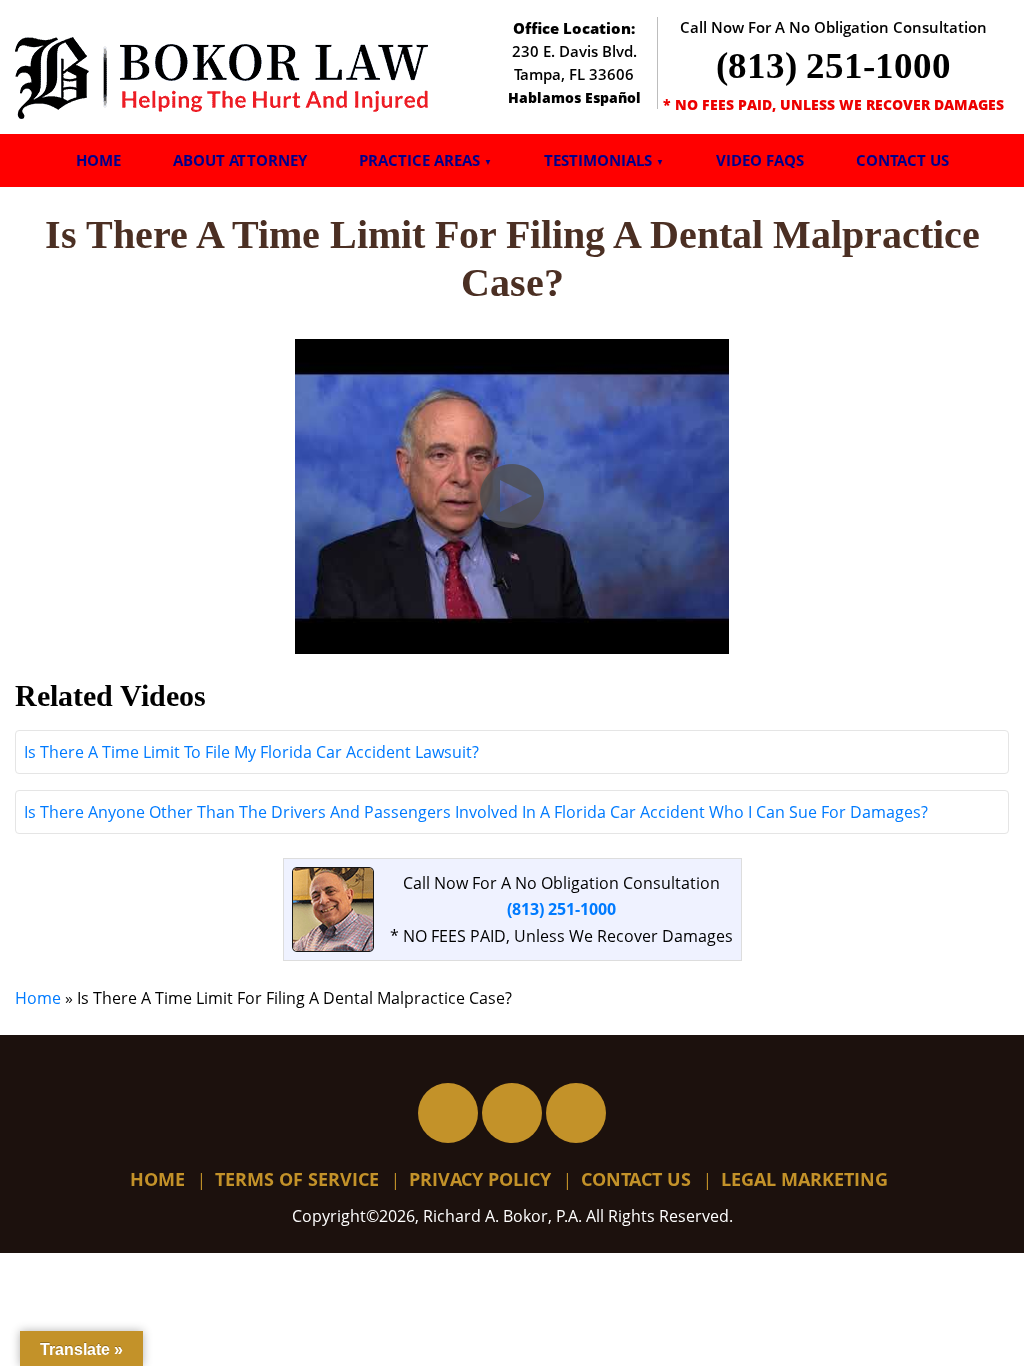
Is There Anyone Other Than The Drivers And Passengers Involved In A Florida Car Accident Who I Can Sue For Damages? (476, 812)
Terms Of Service (297, 1179)
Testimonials (598, 160)
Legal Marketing (804, 1179)
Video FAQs (760, 160)
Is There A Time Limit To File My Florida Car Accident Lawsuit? (251, 752)
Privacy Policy (480, 1179)
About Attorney (240, 160)
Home (98, 160)
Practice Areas (419, 160)
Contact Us (902, 160)
